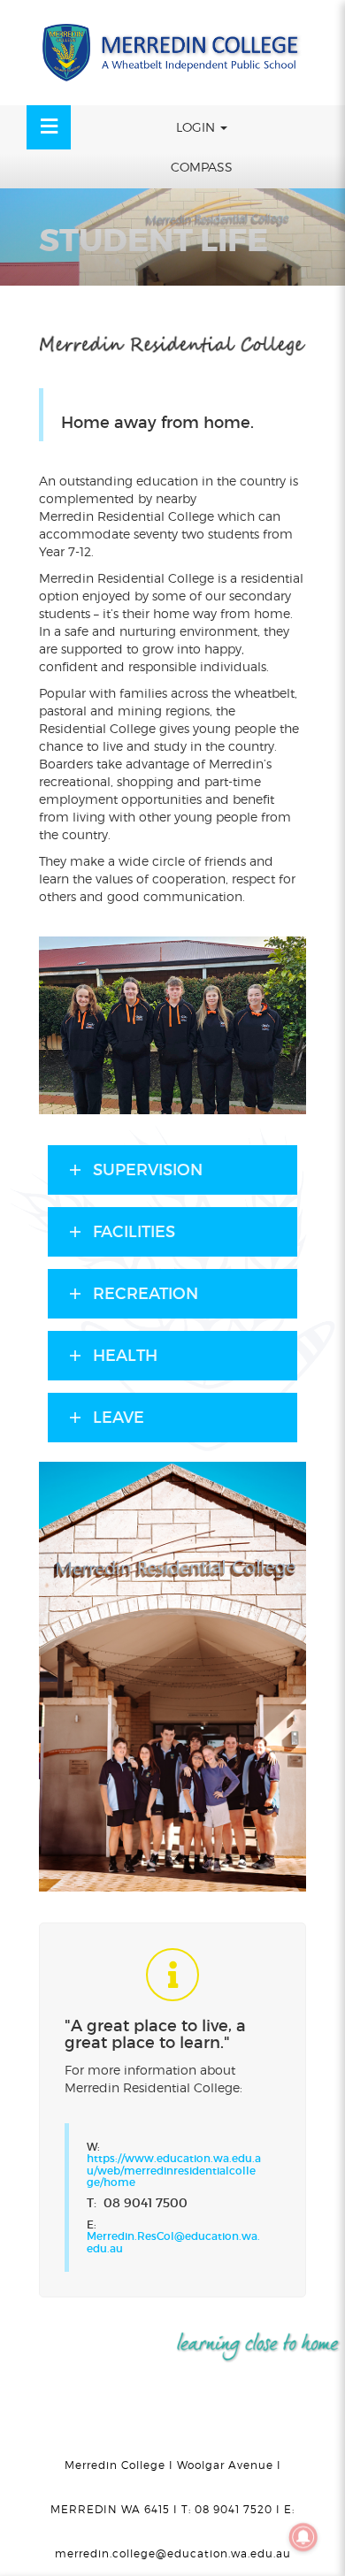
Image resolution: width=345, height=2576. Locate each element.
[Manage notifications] (303, 2537)
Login (197, 127)
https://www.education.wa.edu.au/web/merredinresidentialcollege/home (174, 2170)
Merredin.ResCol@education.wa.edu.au (173, 2242)
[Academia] (172, 53)
